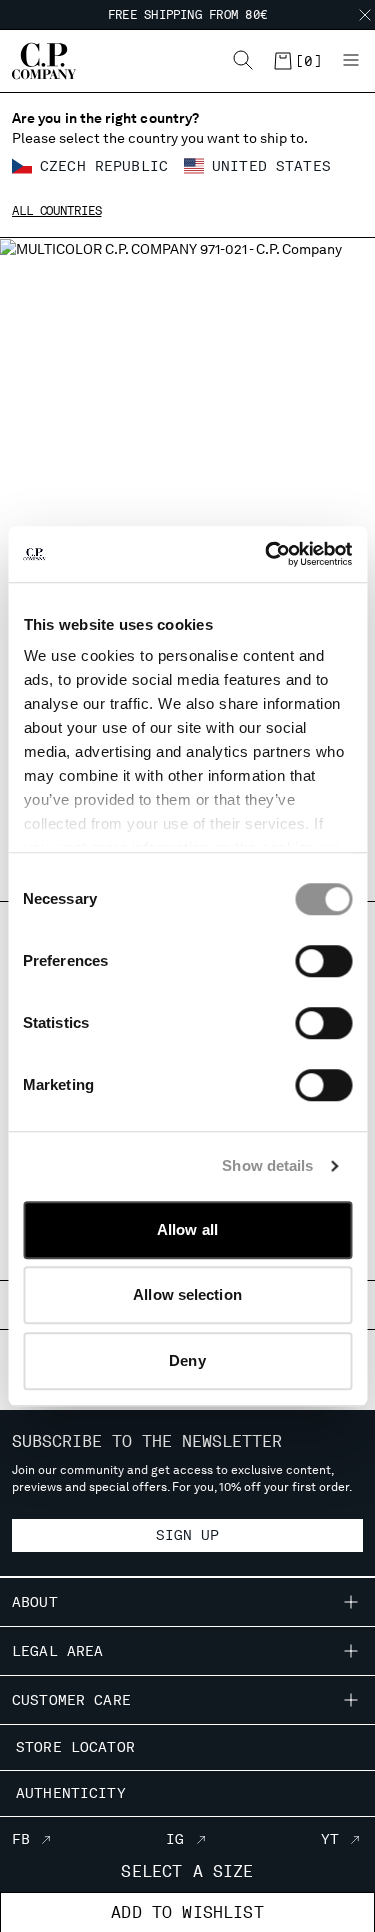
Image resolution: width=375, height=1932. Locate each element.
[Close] (365, 15)
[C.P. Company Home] (34, 61)
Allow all (187, 1229)
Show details (267, 1165)
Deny (187, 1360)
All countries (56, 211)
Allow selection (187, 1294)
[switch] (323, 961)
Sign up (188, 1535)
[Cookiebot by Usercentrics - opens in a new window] (267, 554)
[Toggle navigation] (351, 61)
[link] (297, 61)
